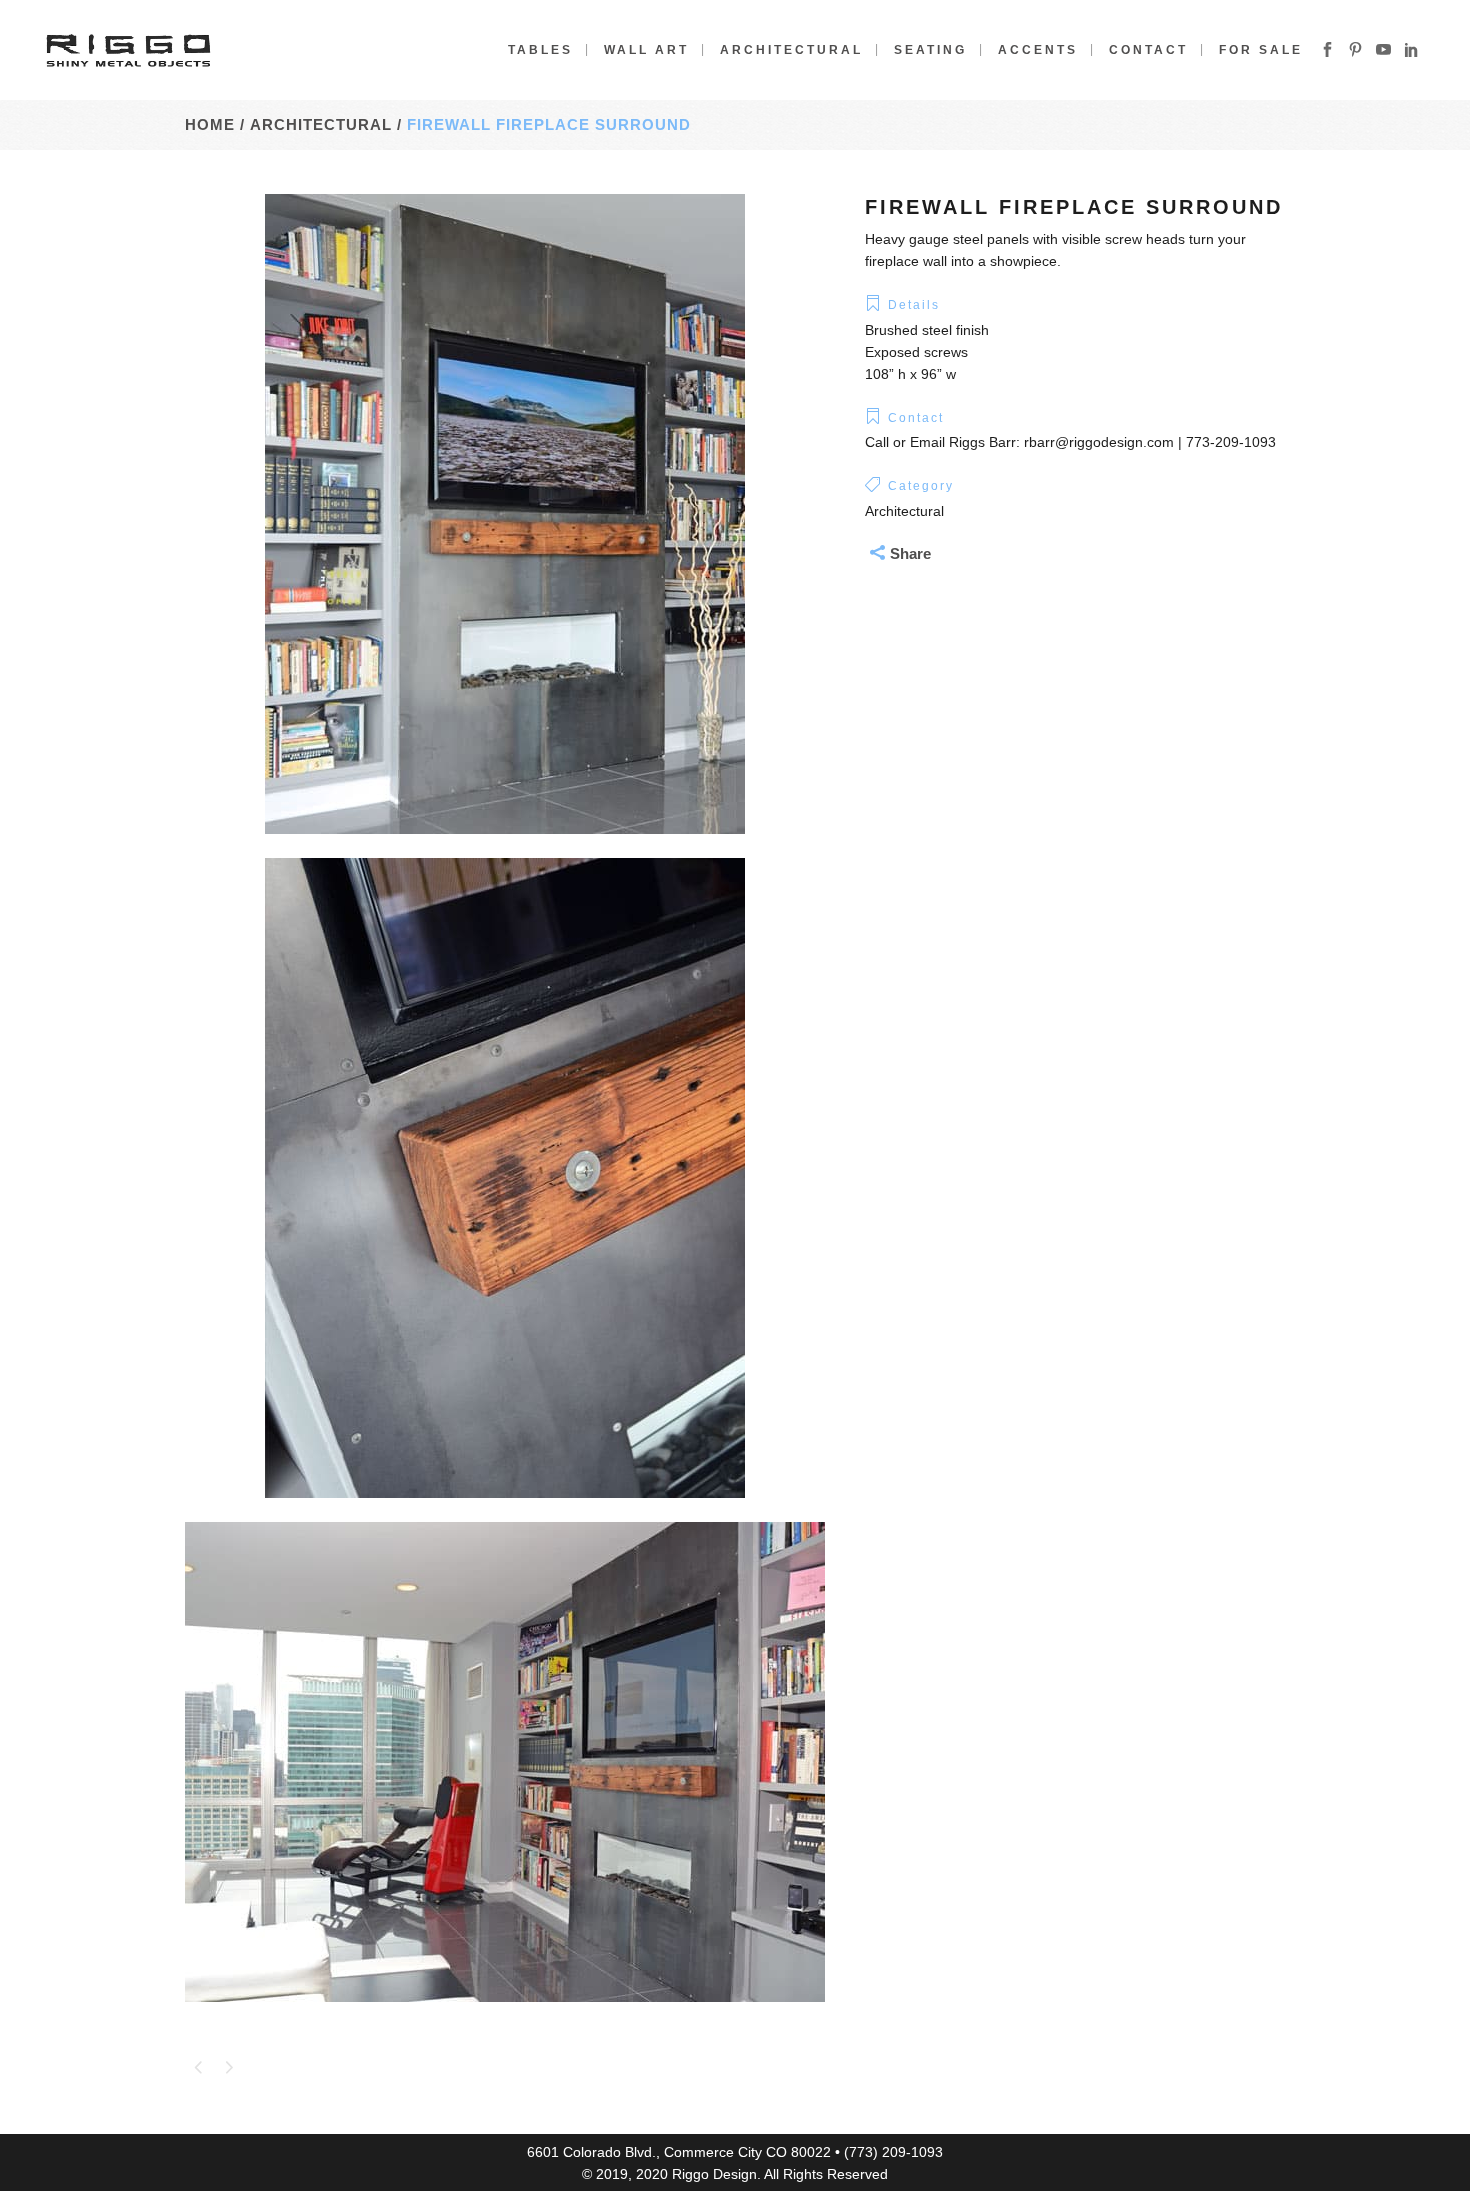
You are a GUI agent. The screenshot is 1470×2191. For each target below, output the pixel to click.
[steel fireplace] (505, 847)
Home (210, 124)
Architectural (470, 124)
